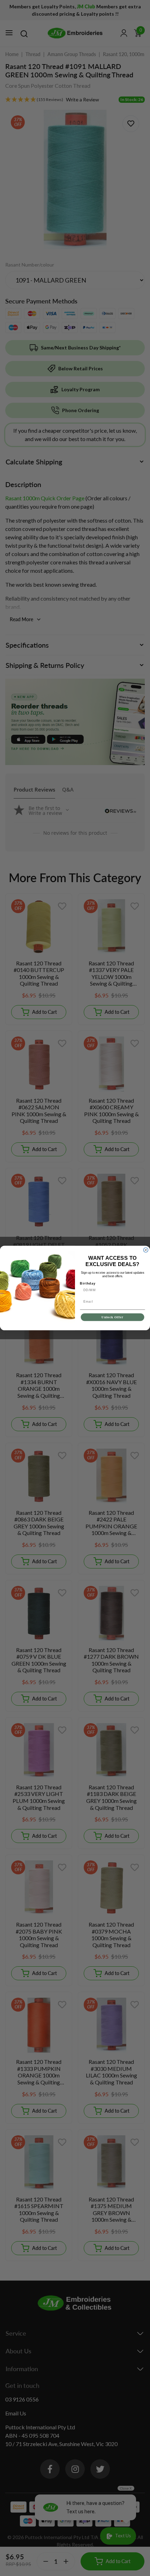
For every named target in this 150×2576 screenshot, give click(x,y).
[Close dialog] (146, 1250)
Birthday (88, 1283)
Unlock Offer (112, 1317)
